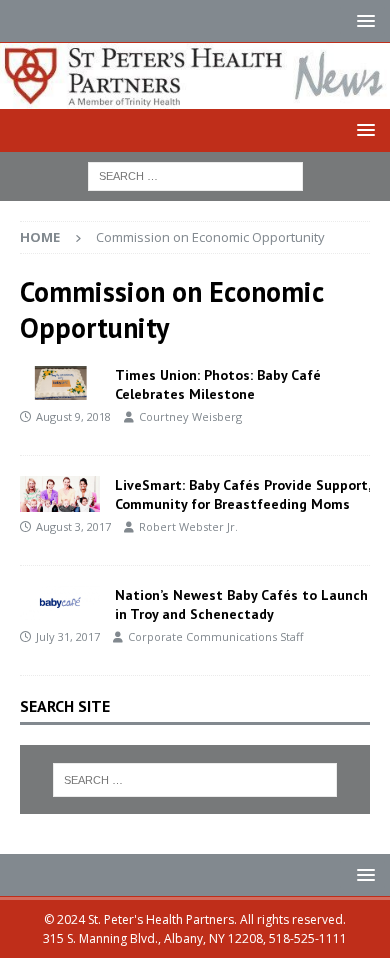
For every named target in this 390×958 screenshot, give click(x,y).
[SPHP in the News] (60, 383)
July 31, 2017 (68, 636)
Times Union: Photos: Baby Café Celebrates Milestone (218, 384)
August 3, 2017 (73, 526)
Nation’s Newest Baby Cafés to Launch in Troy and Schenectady (241, 604)
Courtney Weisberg (190, 416)
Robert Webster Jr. (188, 526)
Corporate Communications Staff (215, 636)
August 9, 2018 (73, 416)
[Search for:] (195, 174)
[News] (60, 603)
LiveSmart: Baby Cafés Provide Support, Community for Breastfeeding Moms (242, 494)
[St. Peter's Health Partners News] (195, 96)
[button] (362, 20)
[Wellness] (60, 493)
